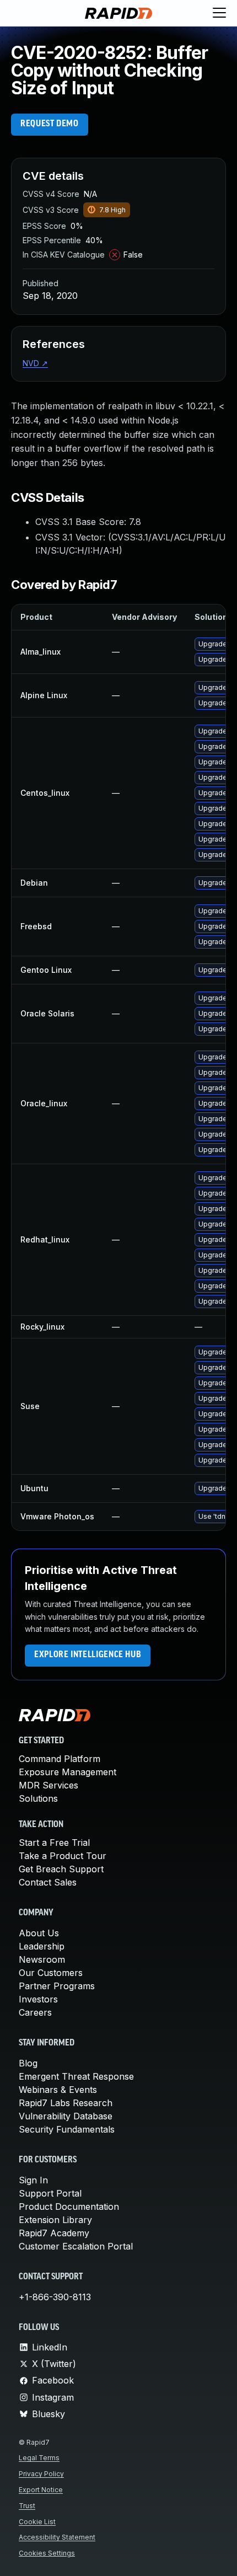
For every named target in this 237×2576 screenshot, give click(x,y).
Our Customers (51, 1973)
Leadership (42, 1946)
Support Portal (50, 2193)
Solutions (38, 1798)
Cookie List (37, 2522)
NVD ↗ (35, 363)
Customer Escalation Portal (76, 2246)
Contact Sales (48, 1882)
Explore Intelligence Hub (88, 1655)
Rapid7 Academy (54, 2233)
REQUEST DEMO (50, 124)
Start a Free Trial (54, 1843)
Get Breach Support (61, 1869)
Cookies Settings (47, 2553)
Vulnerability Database (66, 2116)
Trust (27, 2506)
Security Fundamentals (67, 2129)
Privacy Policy (41, 2474)
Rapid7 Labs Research (66, 2103)
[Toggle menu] (219, 13)
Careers (35, 2012)
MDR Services (49, 1785)
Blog (28, 2063)
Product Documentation (69, 2207)
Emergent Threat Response (76, 2076)
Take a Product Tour (63, 1856)
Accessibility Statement (57, 2537)
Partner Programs (57, 1986)
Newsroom (42, 1959)
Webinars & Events (58, 2090)
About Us (39, 1933)
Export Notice (41, 2490)
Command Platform (60, 1759)
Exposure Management (68, 1772)
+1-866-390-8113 (55, 2297)
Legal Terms (39, 2458)
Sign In (33, 2180)
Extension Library (55, 2220)
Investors (38, 1999)
